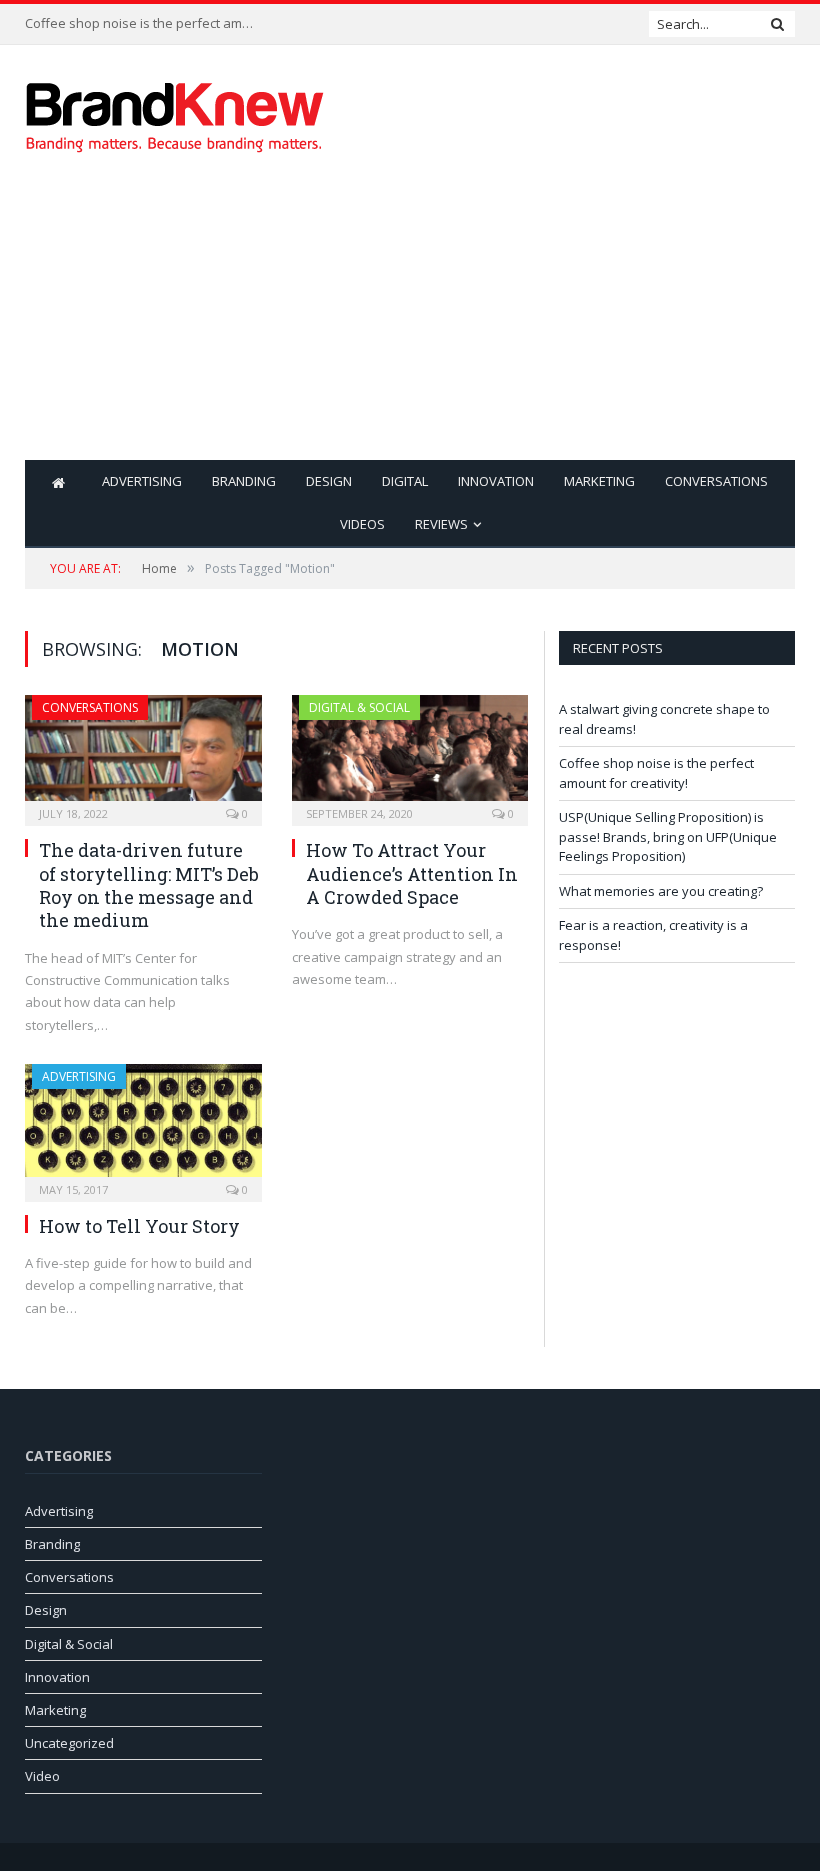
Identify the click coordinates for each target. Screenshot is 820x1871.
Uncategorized (69, 1743)
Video (42, 1776)
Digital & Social (359, 707)
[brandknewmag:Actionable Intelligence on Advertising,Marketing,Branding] (175, 112)
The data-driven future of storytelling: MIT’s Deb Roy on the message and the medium (149, 885)
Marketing (599, 481)
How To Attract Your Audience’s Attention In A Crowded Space (412, 873)
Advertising (142, 481)
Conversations (716, 481)
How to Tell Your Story (139, 1226)
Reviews (441, 524)
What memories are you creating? (661, 891)
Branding (244, 481)
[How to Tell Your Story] (143, 1126)
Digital (405, 481)
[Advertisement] (547, 320)
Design (329, 481)
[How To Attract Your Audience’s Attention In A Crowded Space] (410, 754)
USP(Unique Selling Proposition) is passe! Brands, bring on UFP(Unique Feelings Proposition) (668, 836)
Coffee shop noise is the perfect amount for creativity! (145, 23)
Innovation (496, 481)
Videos (362, 524)
